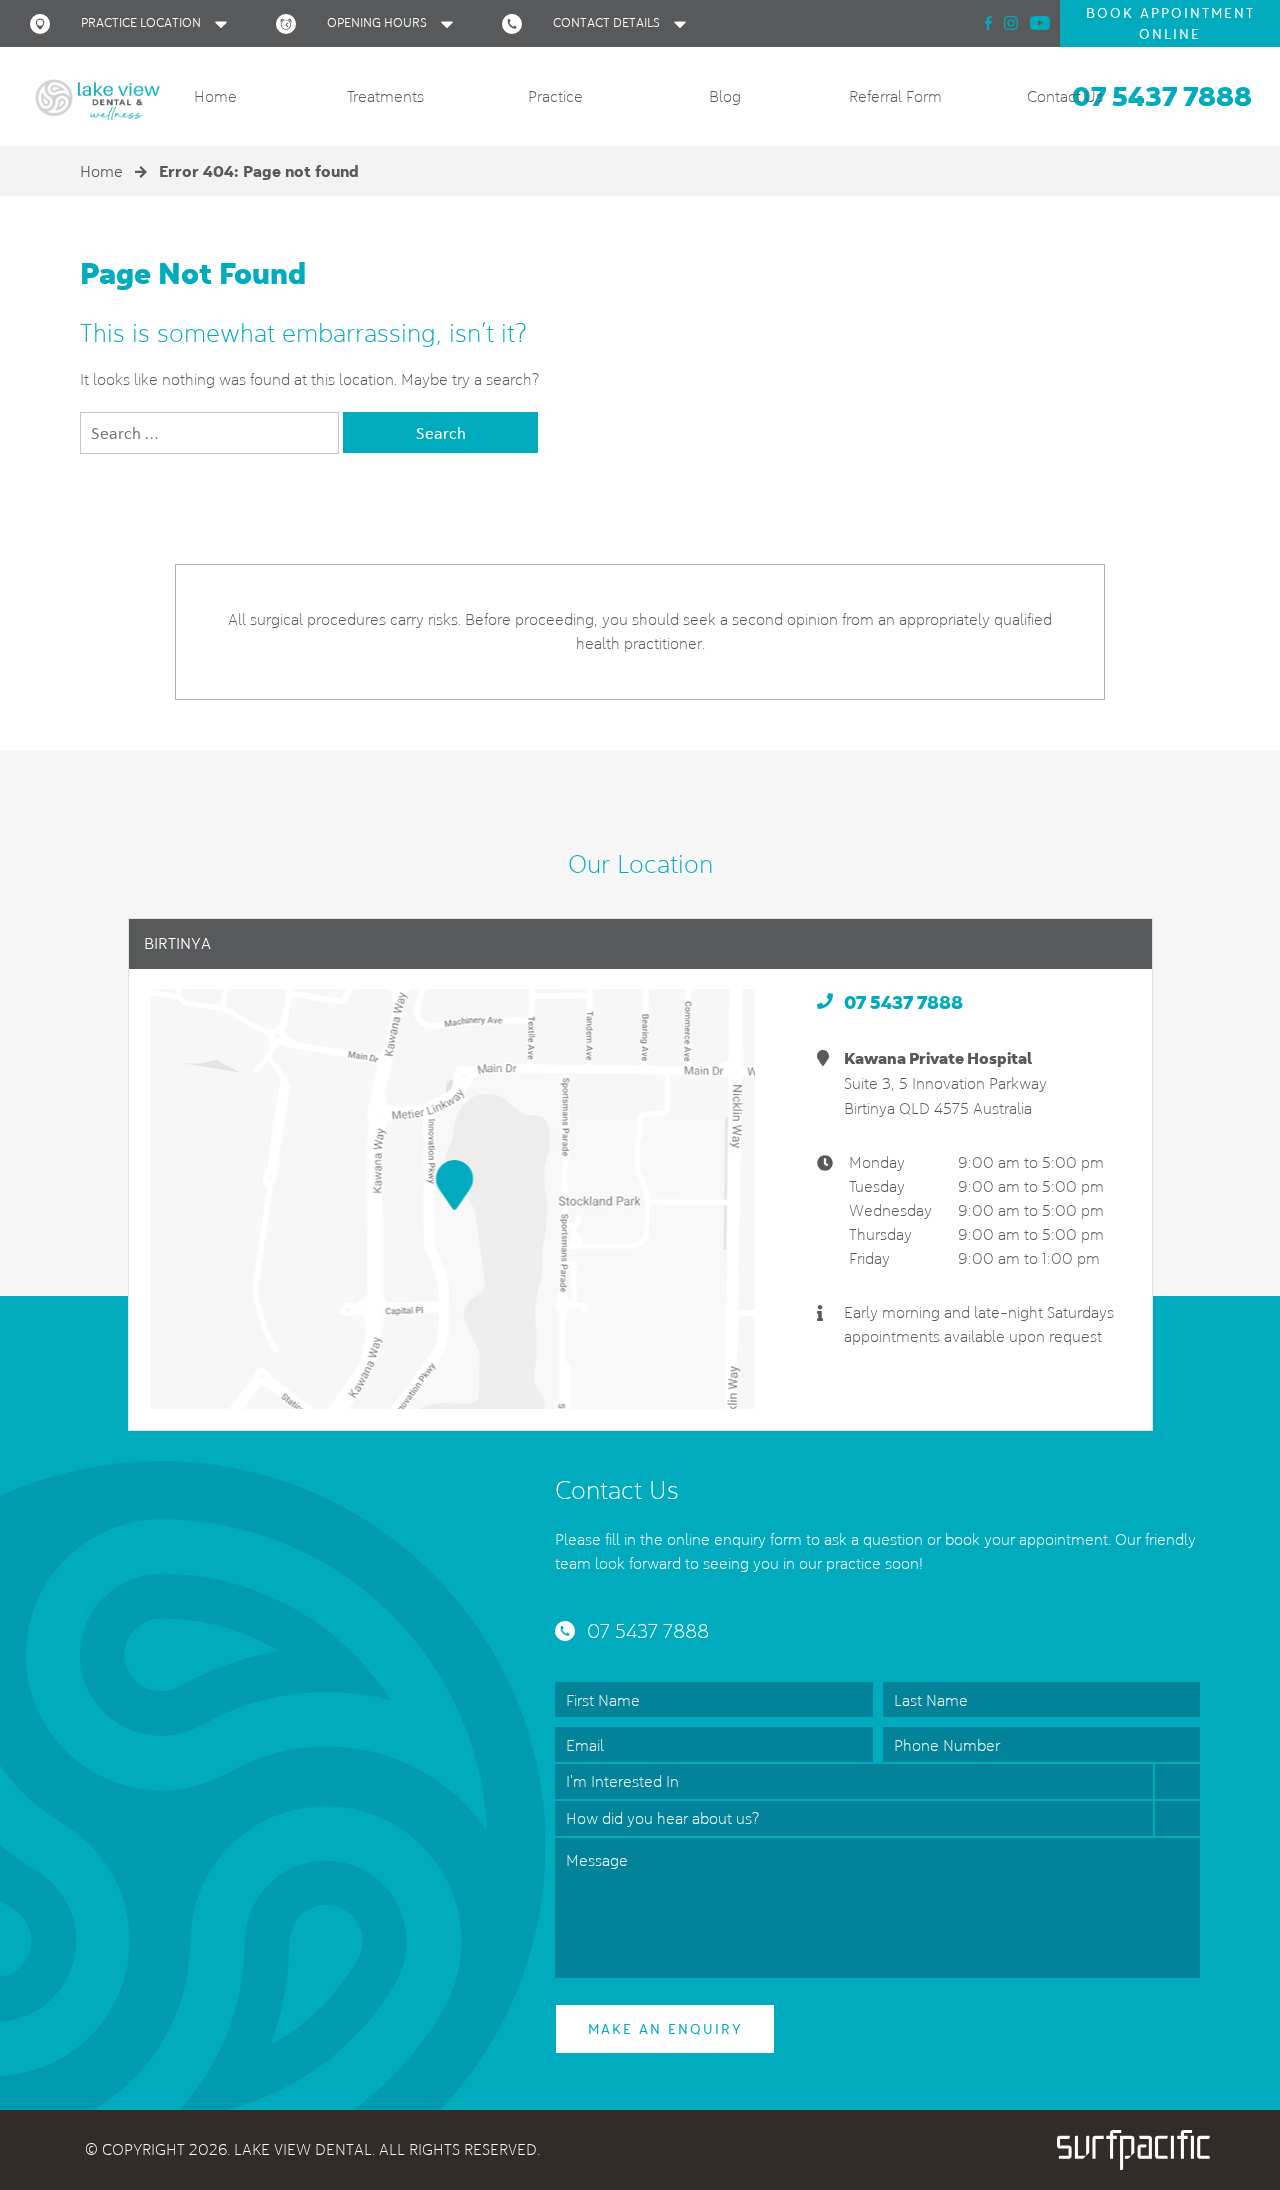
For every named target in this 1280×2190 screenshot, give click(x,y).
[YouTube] (1040, 23)
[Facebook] (988, 23)
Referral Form (895, 96)
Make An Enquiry (665, 2029)
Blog (725, 96)
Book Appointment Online (1170, 23)
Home (215, 96)
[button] (133, 23)
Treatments (385, 96)
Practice (555, 96)
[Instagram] (1011, 23)
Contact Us (1065, 96)
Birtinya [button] (177, 943)
